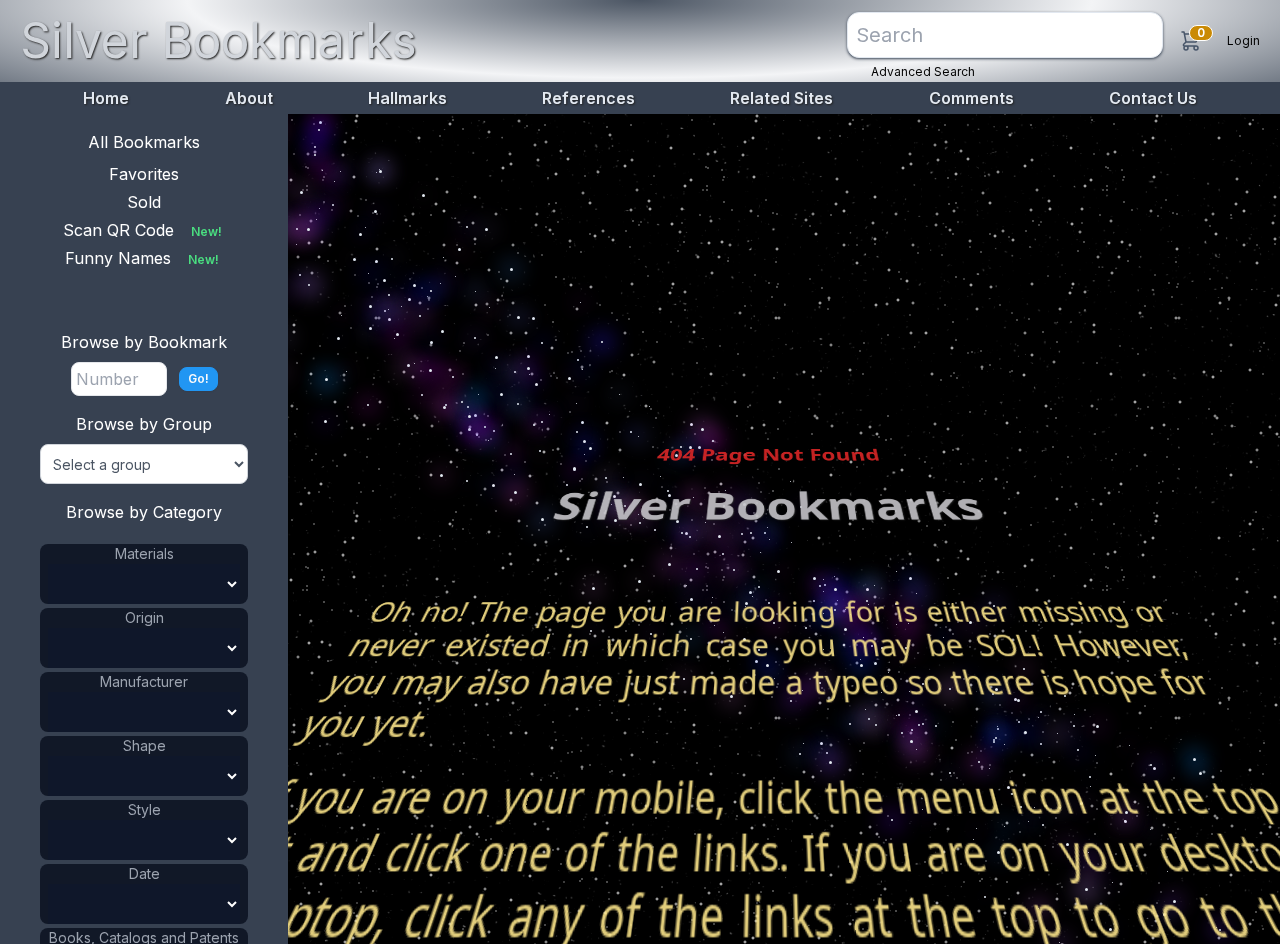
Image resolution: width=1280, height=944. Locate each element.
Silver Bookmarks (218, 40)
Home (106, 98)
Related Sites (781, 98)
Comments (971, 98)
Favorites (144, 174)
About (249, 98)
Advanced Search (923, 71)
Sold (144, 202)
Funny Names (142, 258)
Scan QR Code (142, 230)
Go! (198, 378)
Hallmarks (407, 98)
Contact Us (1153, 98)
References (588, 98)
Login (1243, 40)
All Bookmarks (144, 142)
